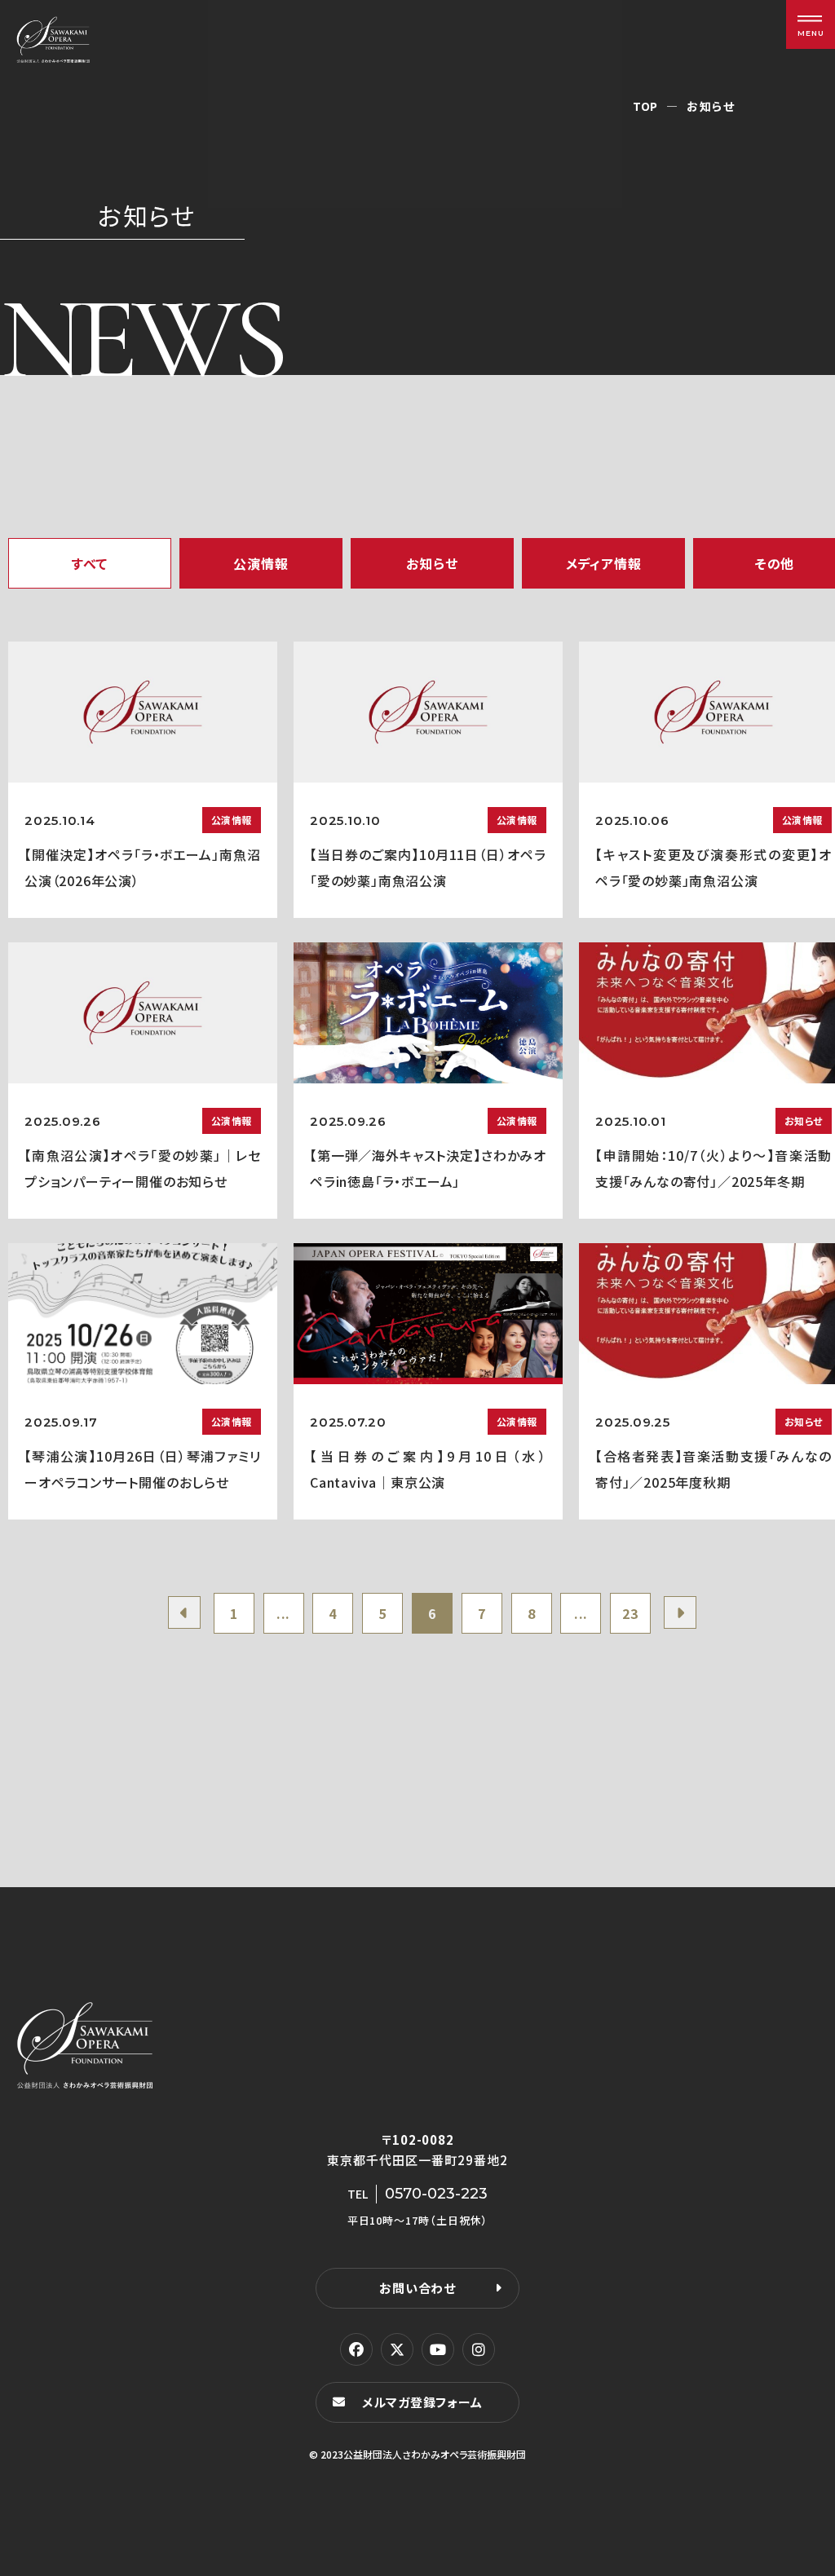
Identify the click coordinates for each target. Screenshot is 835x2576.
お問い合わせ (417, 2288)
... (283, 1613)
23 (630, 1613)
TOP (645, 106)
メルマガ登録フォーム (422, 2402)
